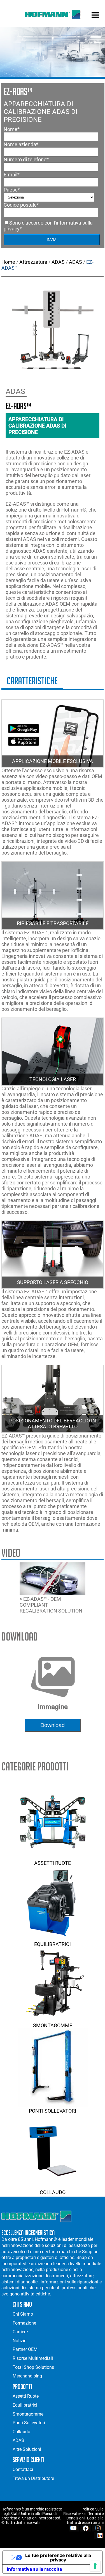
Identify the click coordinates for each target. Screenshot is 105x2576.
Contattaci (23, 2469)
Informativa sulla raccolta (34, 2569)
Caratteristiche (32, 681)
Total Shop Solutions (33, 2367)
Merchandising (27, 2376)
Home (8, 262)
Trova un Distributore (33, 2478)
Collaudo (53, 2192)
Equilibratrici (53, 1944)
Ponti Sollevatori (53, 2111)
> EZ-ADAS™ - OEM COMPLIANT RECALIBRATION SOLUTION (51, 1605)
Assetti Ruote (53, 1863)
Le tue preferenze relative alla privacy (58, 2558)
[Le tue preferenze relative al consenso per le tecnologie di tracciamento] (95, 2566)
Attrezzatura (33, 262)
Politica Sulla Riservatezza (83, 2511)
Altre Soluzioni (27, 2449)
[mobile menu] (95, 16)
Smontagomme (53, 2025)
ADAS (58, 262)
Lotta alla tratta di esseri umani (85, 2520)
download (53, 1725)
